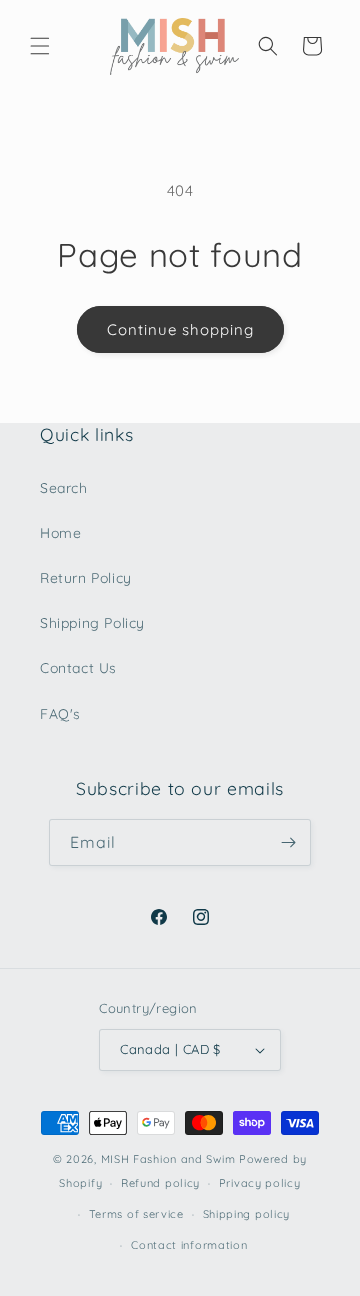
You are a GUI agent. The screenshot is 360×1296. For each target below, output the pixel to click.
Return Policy (86, 578)
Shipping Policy (92, 623)
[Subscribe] (288, 842)
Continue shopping (180, 329)
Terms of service (136, 1214)
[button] (40, 46)
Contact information (189, 1245)
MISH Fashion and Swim (170, 1159)
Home (60, 533)
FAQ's (60, 714)
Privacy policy (260, 1183)
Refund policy (160, 1183)
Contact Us (78, 668)
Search (64, 488)
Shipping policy (247, 1214)
